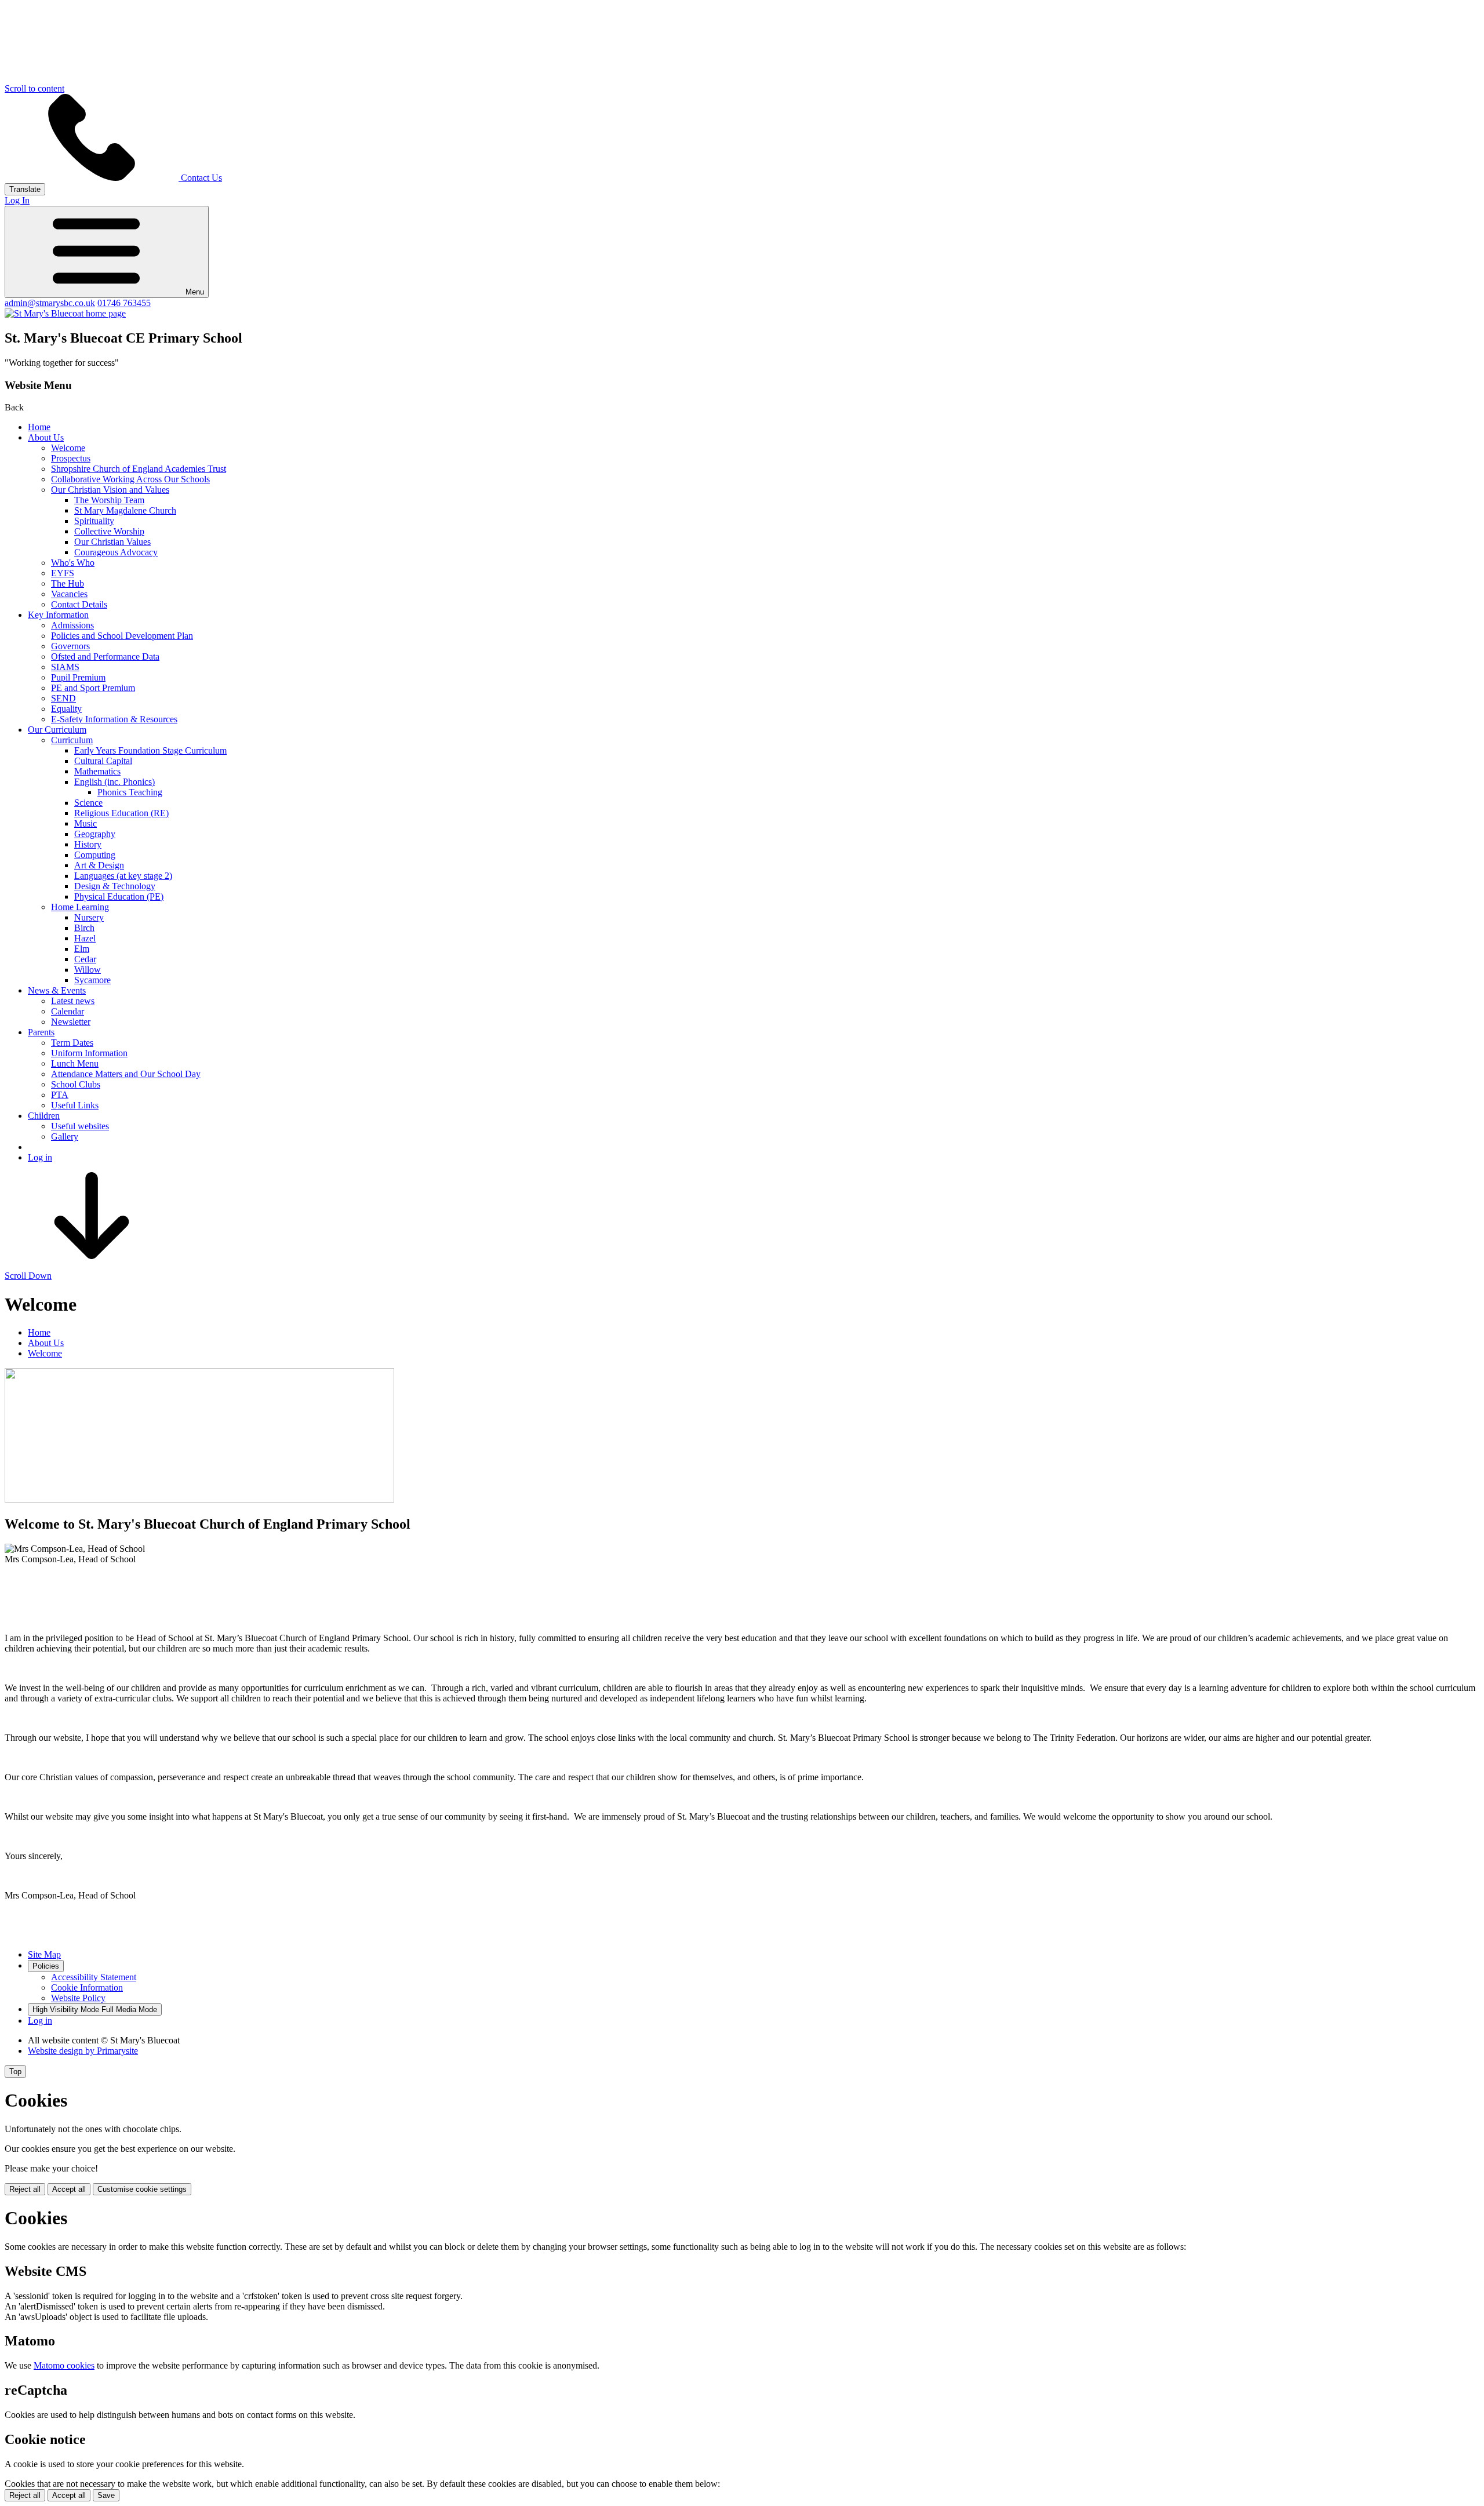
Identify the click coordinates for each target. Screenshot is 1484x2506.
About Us (46, 437)
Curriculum (72, 740)
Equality (66, 709)
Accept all (69, 2189)
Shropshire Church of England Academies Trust (139, 469)
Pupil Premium (78, 677)
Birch (84, 928)
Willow (88, 970)
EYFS (63, 573)
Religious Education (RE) (121, 813)
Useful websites (80, 1126)
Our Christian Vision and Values (110, 490)
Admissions (72, 625)
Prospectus (71, 458)
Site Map (44, 1954)
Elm (82, 949)
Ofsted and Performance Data (105, 656)
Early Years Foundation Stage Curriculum (150, 750)
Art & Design (99, 865)
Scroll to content (34, 88)
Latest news (73, 1001)
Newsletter (71, 1022)
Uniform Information (89, 1053)
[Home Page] (65, 313)
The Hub (68, 583)
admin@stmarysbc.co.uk (50, 303)
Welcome (68, 448)
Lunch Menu (75, 1063)
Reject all (25, 2189)
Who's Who (73, 563)
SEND (63, 698)
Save (106, 2495)
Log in (40, 1157)
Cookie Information (87, 1987)
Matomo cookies (64, 2365)
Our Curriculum (57, 730)
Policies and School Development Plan (122, 636)
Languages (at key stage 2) (123, 876)
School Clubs (76, 1084)
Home (39, 427)
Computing (95, 855)
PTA (60, 1095)
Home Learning (80, 907)
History (88, 844)
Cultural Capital (103, 761)
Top (15, 2072)
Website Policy (78, 1998)
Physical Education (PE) (119, 896)
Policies (46, 1966)
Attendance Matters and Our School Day (126, 1074)
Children (44, 1116)
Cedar (85, 959)
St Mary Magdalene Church (125, 510)
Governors (70, 646)
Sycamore (92, 980)
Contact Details (79, 604)
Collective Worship (109, 531)
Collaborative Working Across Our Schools (130, 479)
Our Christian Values (112, 542)
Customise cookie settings (142, 2189)
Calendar (68, 1011)
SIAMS (65, 667)
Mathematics (97, 771)
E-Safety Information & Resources (114, 719)
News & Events (57, 990)
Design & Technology (115, 886)
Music (86, 823)
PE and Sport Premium (93, 688)
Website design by (83, 2051)
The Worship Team (109, 500)
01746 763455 (124, 303)
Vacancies (69, 594)
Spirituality (94, 521)
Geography (95, 834)
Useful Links (75, 1105)
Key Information (58, 615)
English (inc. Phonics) (114, 782)
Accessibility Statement (94, 1977)
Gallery (65, 1136)
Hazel (85, 938)
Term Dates (72, 1043)
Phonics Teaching (130, 792)
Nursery (89, 917)
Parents (41, 1032)
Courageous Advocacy (116, 552)
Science (88, 803)
